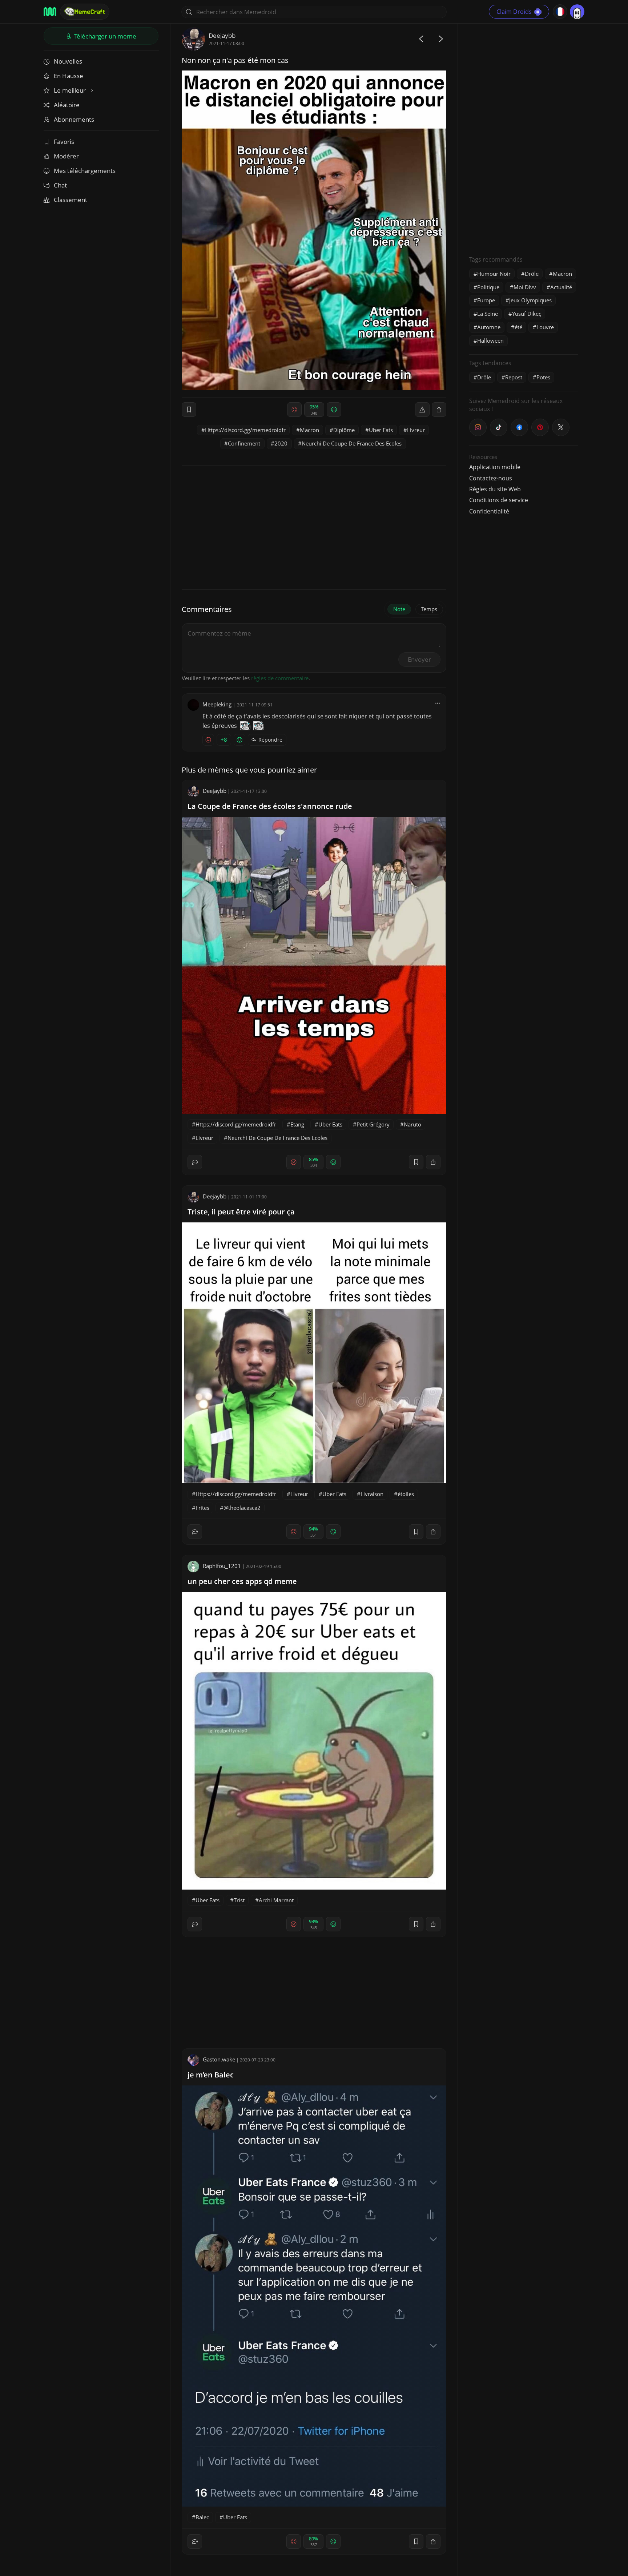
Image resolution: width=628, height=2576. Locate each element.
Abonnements (74, 119)
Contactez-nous (491, 478)
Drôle (532, 274)
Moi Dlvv (525, 287)
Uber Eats (381, 430)
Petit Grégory (373, 1124)
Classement (71, 200)
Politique (488, 287)
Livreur (416, 430)
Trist (239, 1900)
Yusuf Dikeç (527, 314)
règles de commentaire (280, 678)
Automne (489, 327)
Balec (202, 2517)
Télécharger (104, 36)
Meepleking (217, 704)
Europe (486, 300)
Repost (514, 377)
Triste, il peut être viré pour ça (241, 1212)
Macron (309, 430)
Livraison (372, 1494)
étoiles (406, 1494)
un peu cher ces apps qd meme (242, 1581)
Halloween (490, 340)
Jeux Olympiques (530, 300)
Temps (429, 609)
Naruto (412, 1124)
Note (399, 609)
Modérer (66, 156)
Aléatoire (67, 105)
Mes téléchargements (85, 171)
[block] (439, 410)
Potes (543, 377)
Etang (297, 1124)
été (518, 327)
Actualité (561, 287)
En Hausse (69, 76)
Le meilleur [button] (71, 90)
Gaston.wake (219, 2059)
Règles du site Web (495, 489)
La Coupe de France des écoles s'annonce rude (270, 806)
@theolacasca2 (242, 1508)
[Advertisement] (524, 136)
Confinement (244, 443)
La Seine (488, 314)
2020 (281, 443)
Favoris (64, 142)
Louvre (545, 327)
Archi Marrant (276, 1900)
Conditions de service (499, 500)
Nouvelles (68, 61)
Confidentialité (489, 511)
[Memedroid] (50, 12)
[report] (422, 410)
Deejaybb (222, 35)
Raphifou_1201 (222, 1566)
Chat (60, 185)
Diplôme (344, 430)
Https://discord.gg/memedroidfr (245, 430)
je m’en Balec (211, 2075)
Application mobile (495, 467)
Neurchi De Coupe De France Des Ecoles (352, 443)
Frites (202, 1508)
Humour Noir (494, 274)
